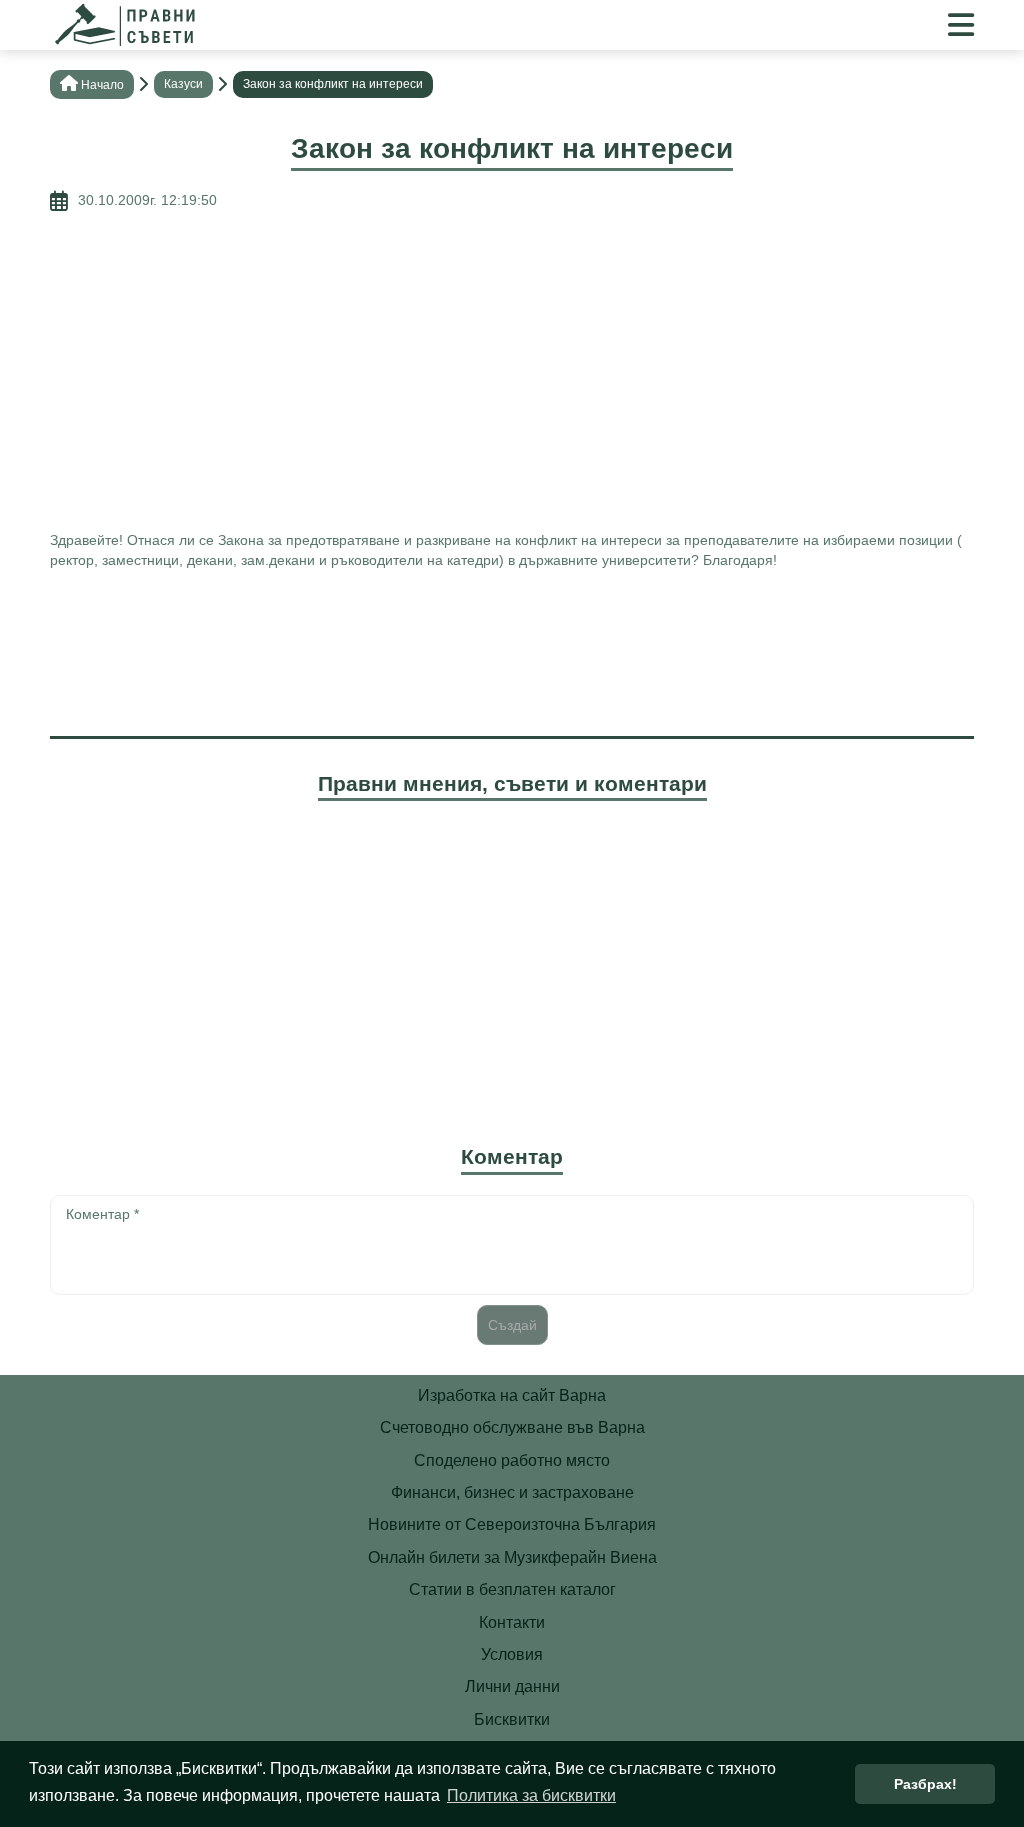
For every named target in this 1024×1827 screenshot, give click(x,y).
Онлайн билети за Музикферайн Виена (512, 1557)
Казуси (183, 84)
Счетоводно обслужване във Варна (512, 1427)
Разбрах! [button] (925, 1784)
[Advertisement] (512, 371)
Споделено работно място (512, 1460)
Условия (512, 1654)
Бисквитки (512, 1719)
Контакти (512, 1622)
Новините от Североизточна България (512, 1524)
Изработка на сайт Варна (512, 1395)
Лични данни (512, 1686)
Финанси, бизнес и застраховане (512, 1492)
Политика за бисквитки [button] (531, 1795)
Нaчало (102, 85)
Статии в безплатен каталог (512, 1589)
